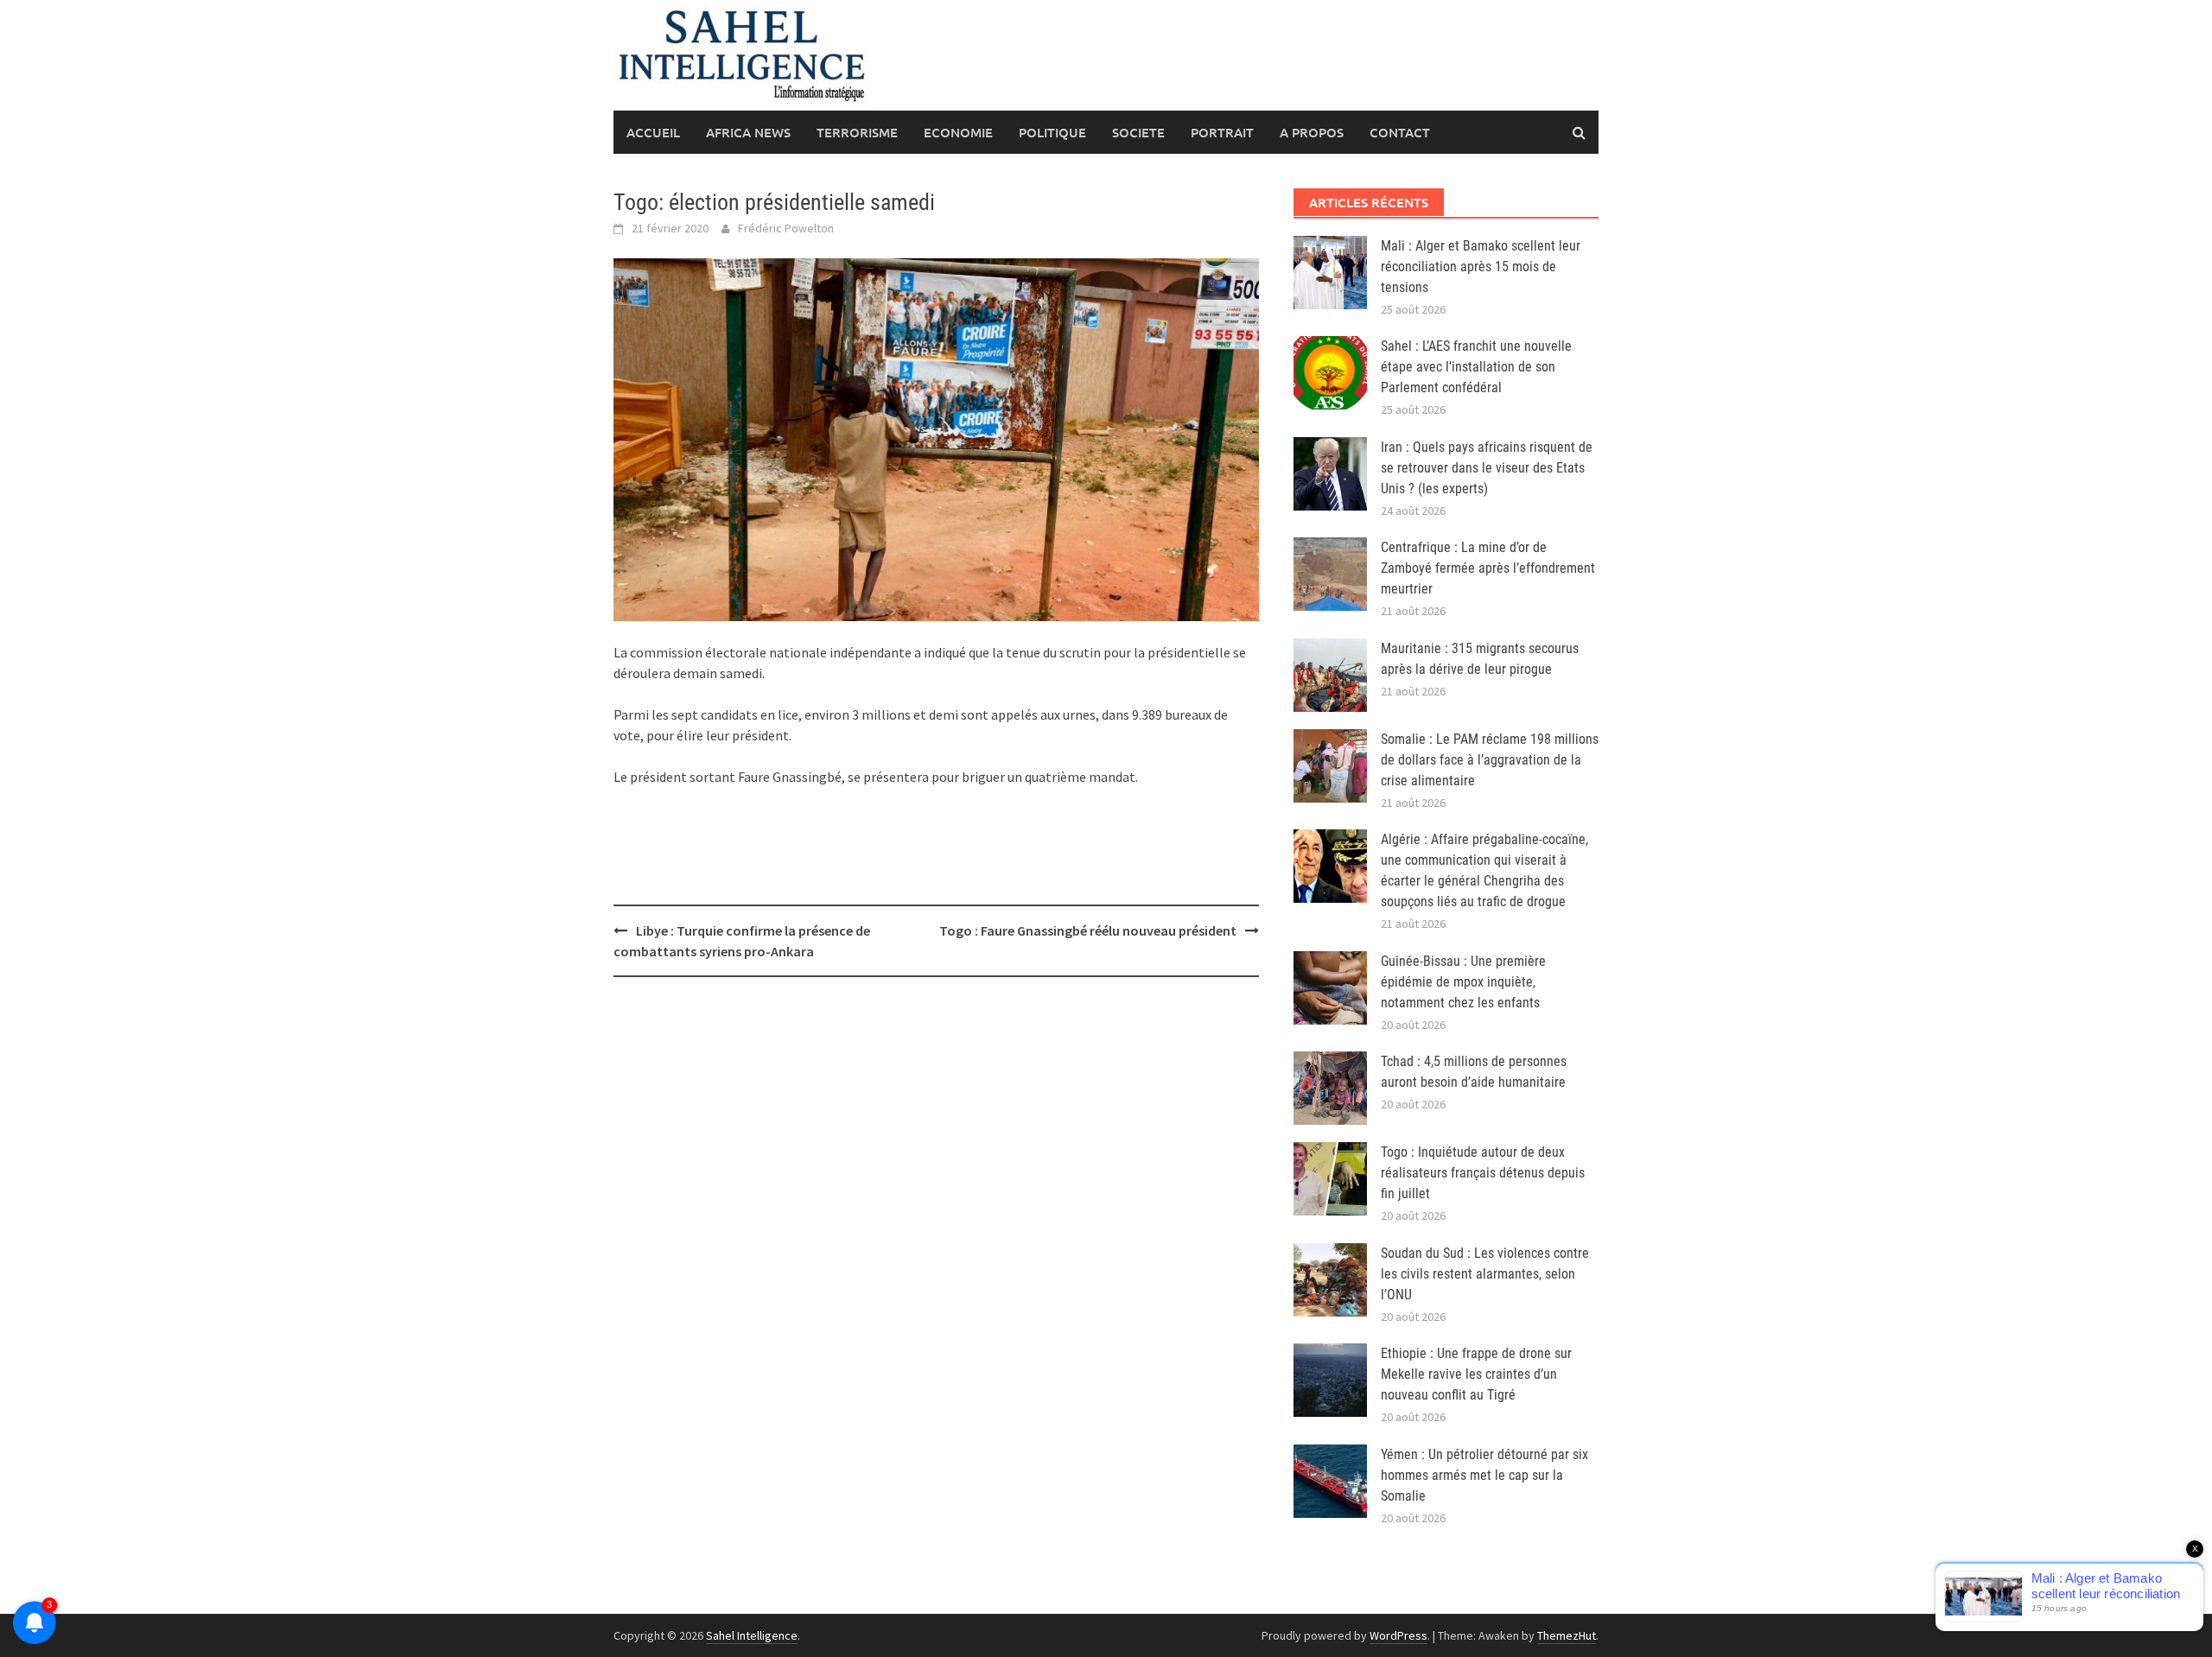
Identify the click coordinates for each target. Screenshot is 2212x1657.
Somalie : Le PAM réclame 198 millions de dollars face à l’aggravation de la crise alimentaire (1490, 760)
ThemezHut (1567, 1635)
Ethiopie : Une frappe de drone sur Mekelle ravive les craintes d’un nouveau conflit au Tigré (1476, 1374)
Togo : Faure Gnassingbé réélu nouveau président (1088, 930)
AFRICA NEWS (748, 132)
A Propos (1312, 132)
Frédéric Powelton (786, 228)
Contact (1400, 132)
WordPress (1398, 1635)
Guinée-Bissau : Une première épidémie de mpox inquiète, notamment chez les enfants (1463, 982)
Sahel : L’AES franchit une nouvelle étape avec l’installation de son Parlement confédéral (1476, 367)
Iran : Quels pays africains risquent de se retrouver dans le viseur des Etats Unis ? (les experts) (1487, 468)
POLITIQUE (1052, 132)
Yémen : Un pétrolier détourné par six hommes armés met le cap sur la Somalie (1484, 1475)
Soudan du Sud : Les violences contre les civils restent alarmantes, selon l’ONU (1485, 1274)
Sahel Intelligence (752, 1635)
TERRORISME (857, 132)
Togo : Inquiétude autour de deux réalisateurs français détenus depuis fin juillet (1483, 1173)
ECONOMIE (958, 132)
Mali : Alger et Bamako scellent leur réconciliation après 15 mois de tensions (1481, 267)
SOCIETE (1138, 132)
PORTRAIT (1222, 132)
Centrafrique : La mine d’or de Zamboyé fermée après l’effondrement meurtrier (1488, 568)
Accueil (653, 132)
